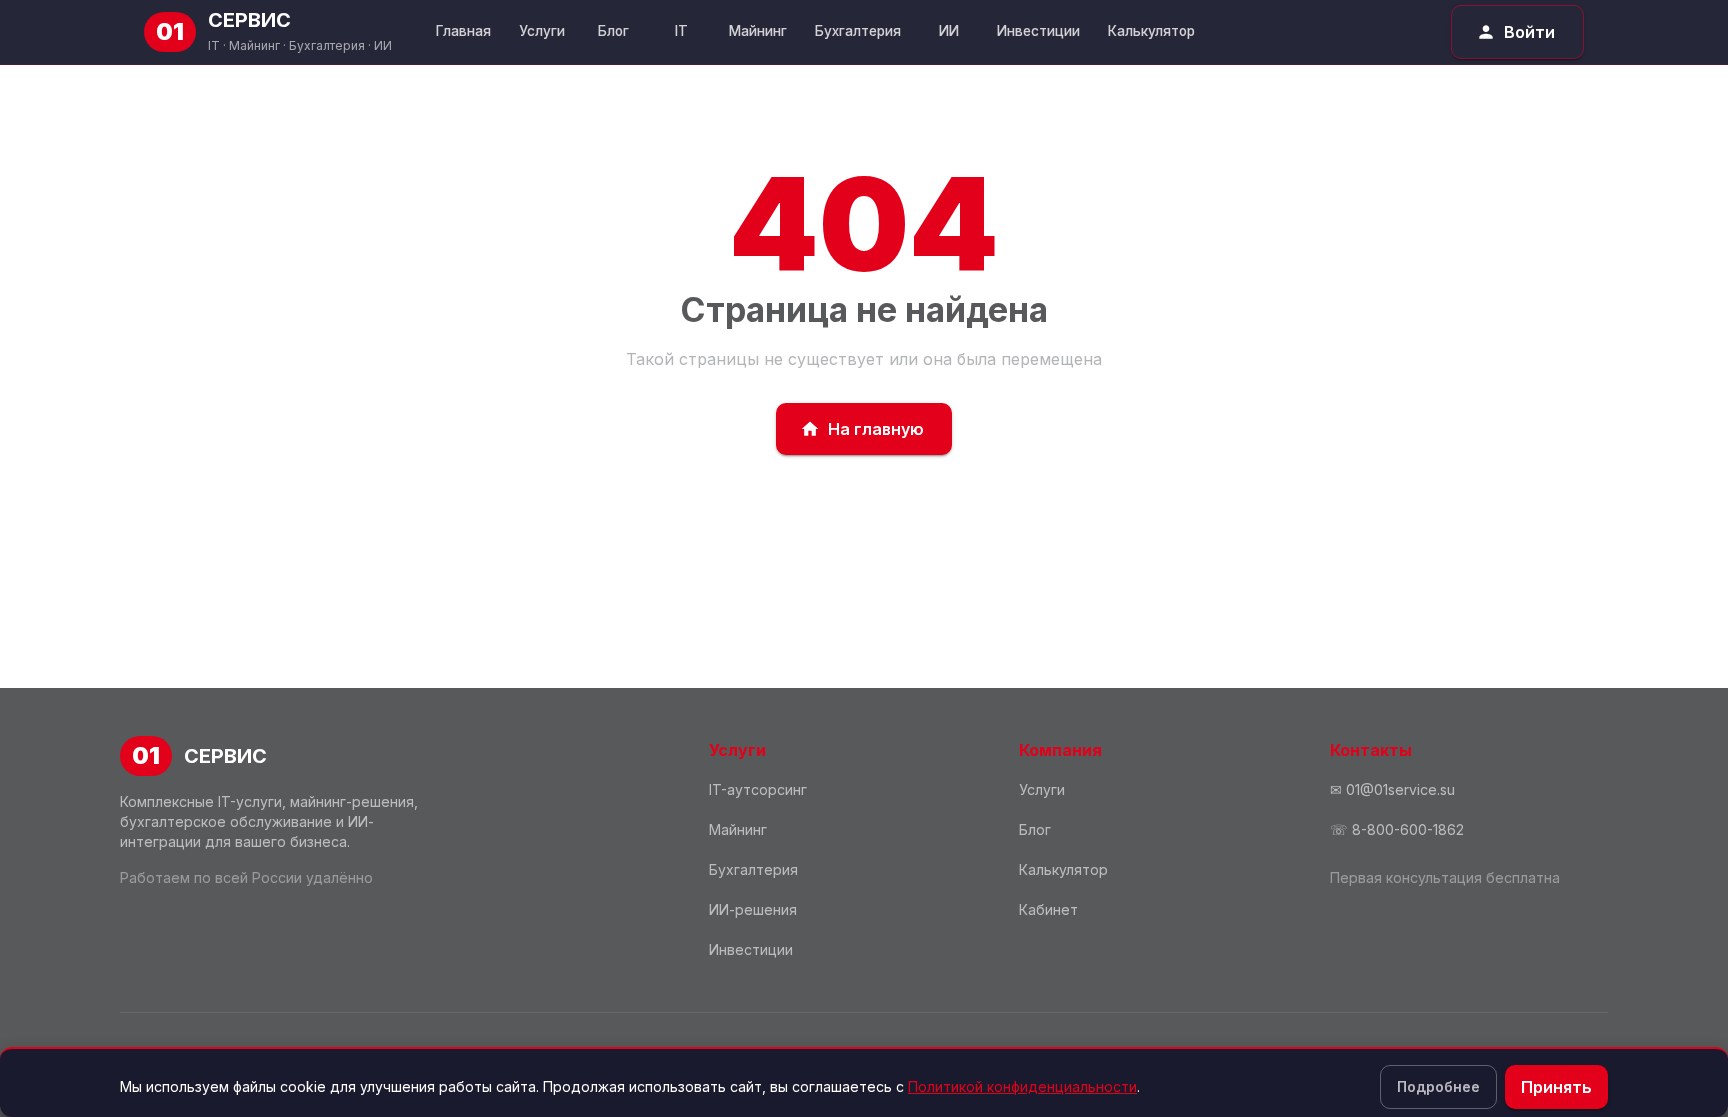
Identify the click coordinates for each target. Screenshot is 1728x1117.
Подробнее (1438, 1086)
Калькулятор (1151, 31)
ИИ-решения (753, 909)
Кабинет (1048, 909)
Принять (1556, 1087)
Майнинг (758, 31)
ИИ (949, 31)
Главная (463, 31)
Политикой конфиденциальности (1022, 1086)
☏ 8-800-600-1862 (1397, 829)
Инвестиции (1038, 31)
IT (681, 31)
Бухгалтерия (858, 31)
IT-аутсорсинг (758, 789)
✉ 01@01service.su (1392, 789)
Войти (1529, 32)
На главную (876, 429)
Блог (613, 31)
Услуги (542, 31)
